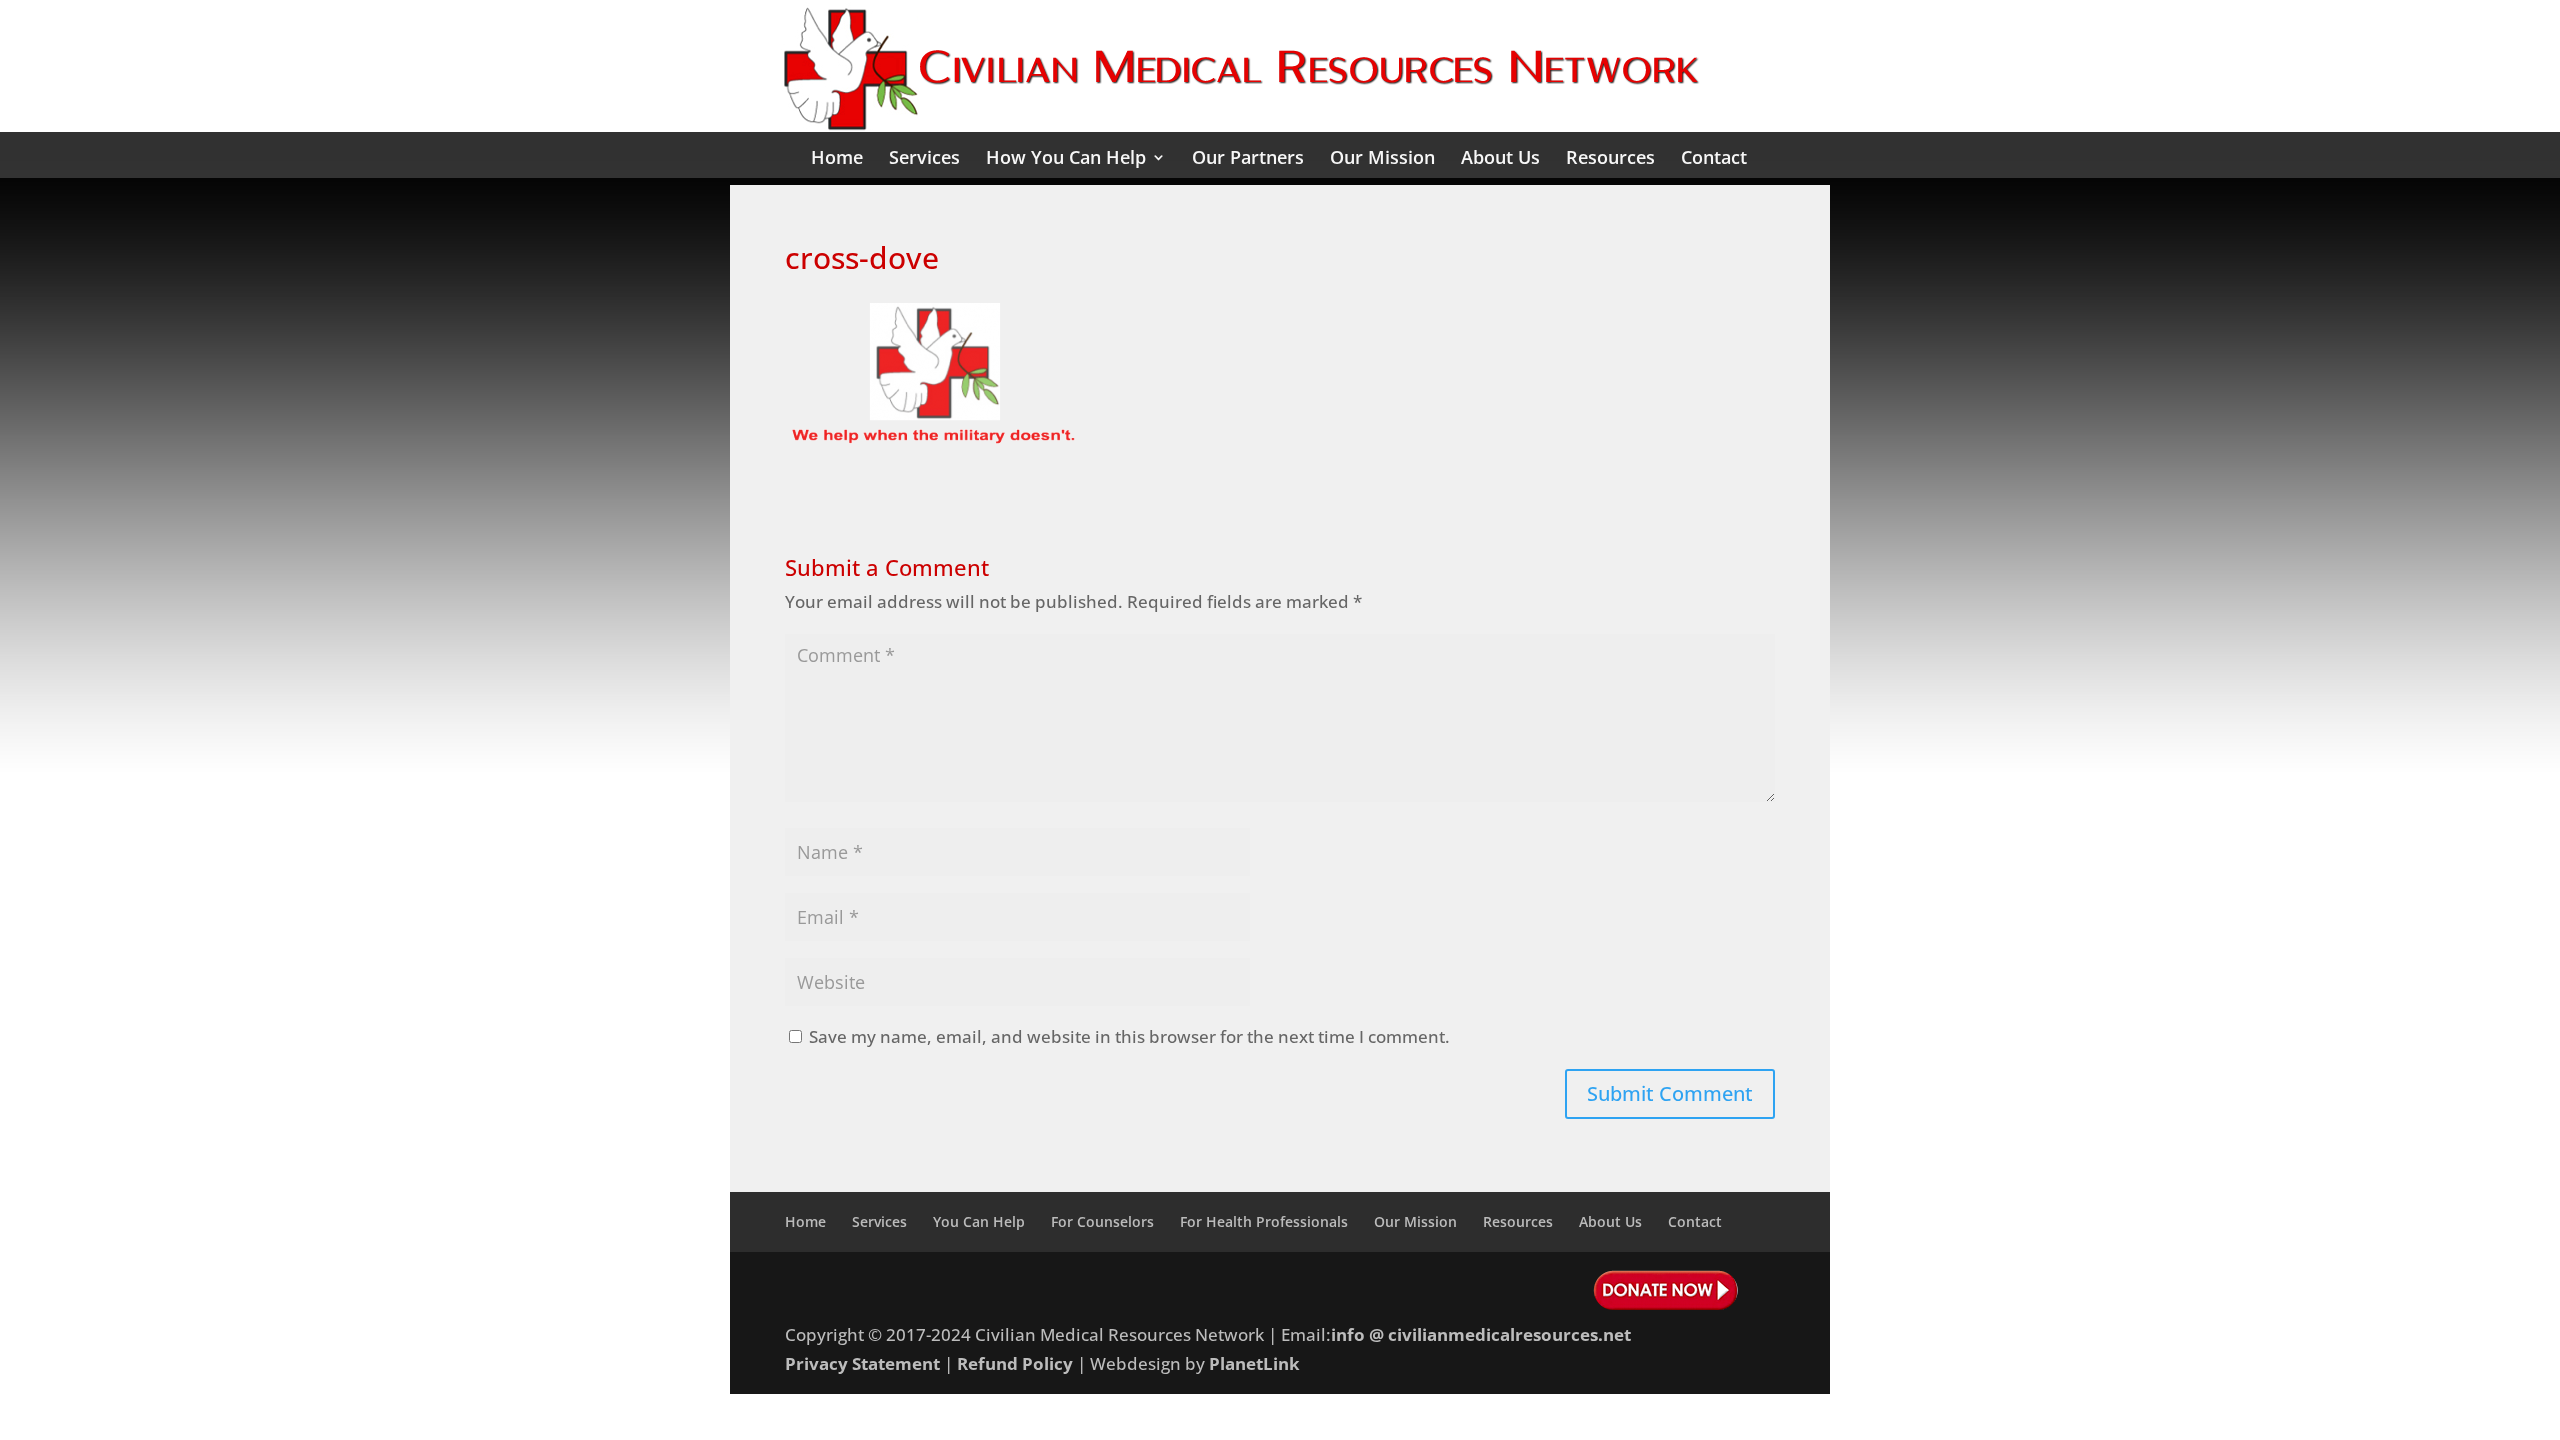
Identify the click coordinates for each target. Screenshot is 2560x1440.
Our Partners (1248, 159)
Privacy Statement (862, 1363)
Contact (1714, 159)
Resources (1610, 159)
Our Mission (1382, 159)
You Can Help (979, 1221)
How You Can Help (1066, 159)
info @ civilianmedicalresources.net (1481, 1334)
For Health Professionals (1264, 1221)
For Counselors (1102, 1221)
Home (837, 159)
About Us (1500, 159)
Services (924, 159)
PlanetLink (1254, 1363)
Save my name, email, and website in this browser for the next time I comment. (1129, 1036)
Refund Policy (1015, 1363)
